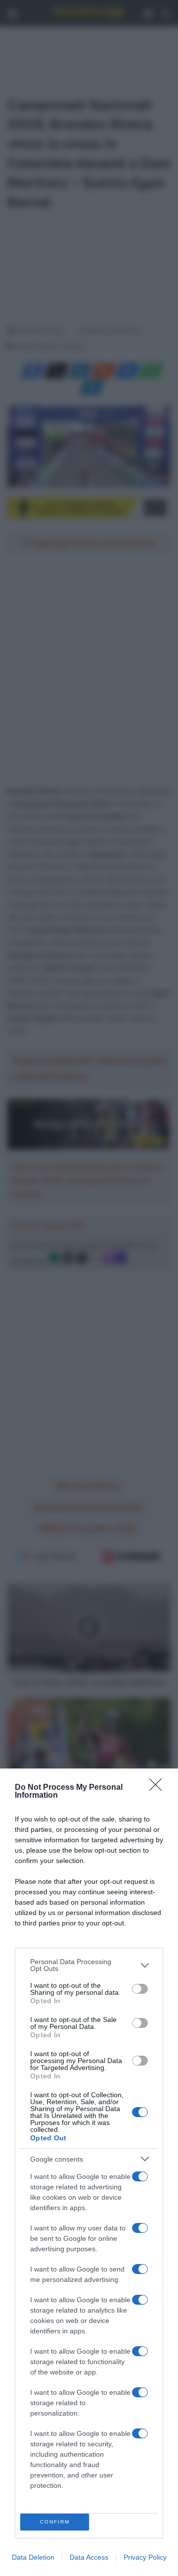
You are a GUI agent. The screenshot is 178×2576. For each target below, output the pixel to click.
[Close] (159, 1788)
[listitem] (89, 1965)
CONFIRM (55, 2522)
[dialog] (89, 2172)
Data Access (89, 2557)
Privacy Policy (145, 2557)
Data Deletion (33, 2557)
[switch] (140, 1989)
